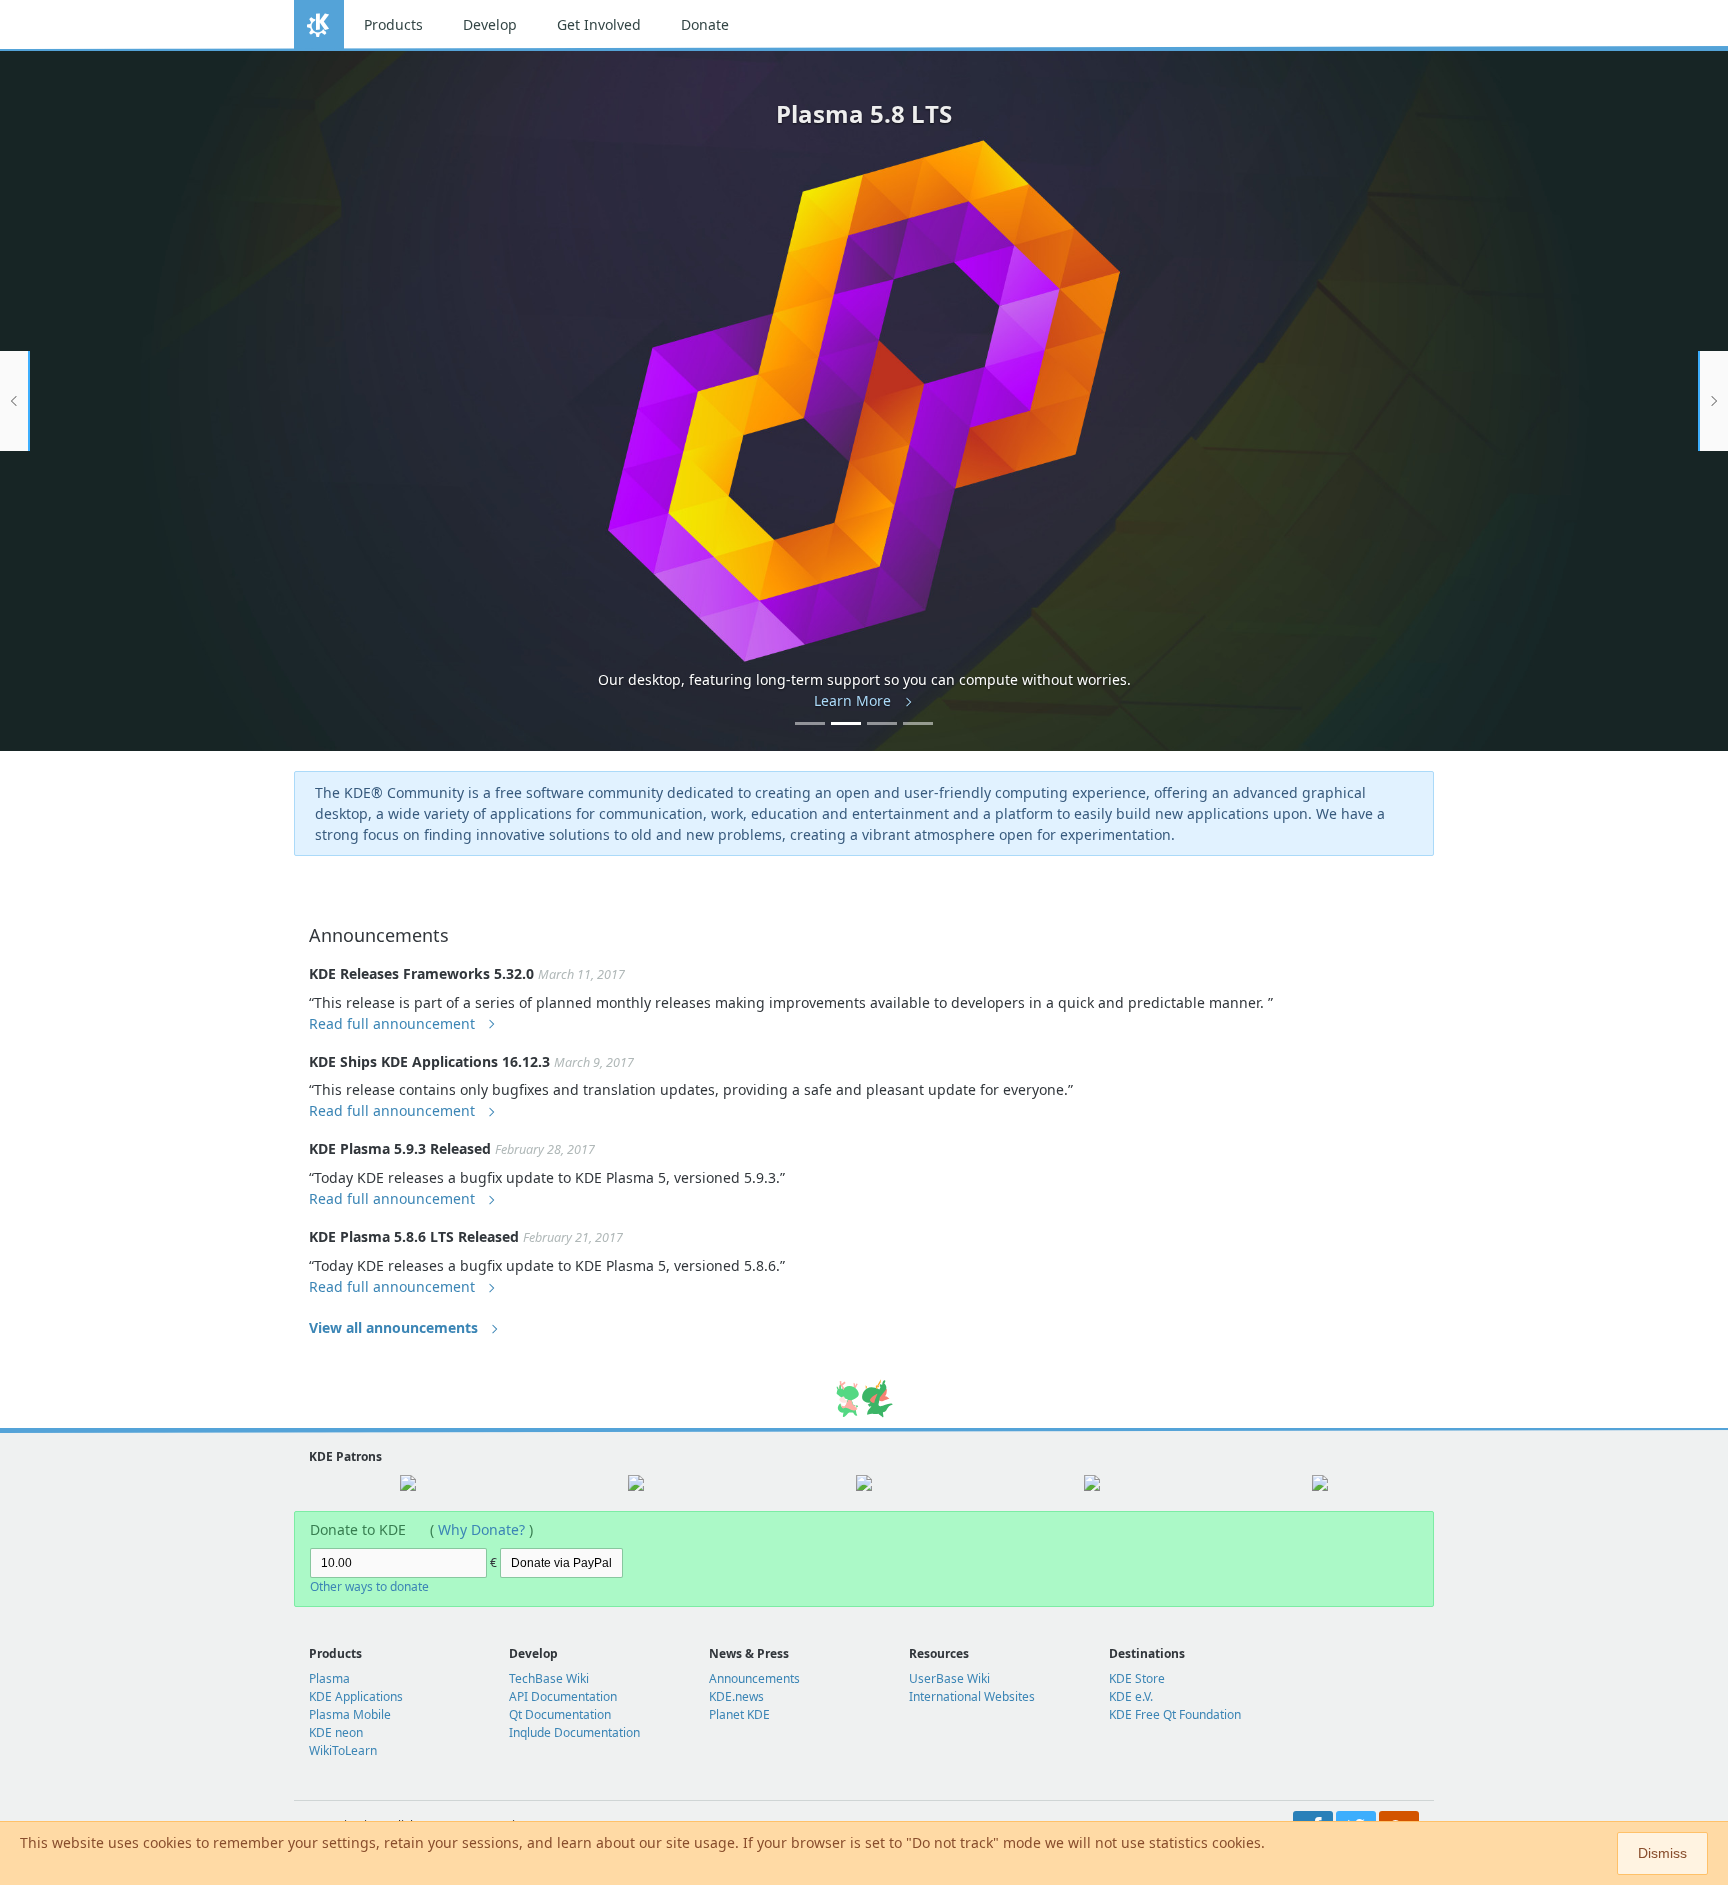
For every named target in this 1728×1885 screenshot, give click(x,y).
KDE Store (1137, 1678)
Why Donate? (481, 1529)
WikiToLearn (343, 1750)
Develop (490, 24)
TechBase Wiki (549, 1678)
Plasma (329, 1678)
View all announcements (393, 1327)
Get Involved (599, 24)
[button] (15, 401)
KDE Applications (356, 1696)
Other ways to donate (369, 1586)
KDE (319, 25)
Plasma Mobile (350, 1714)
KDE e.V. (1131, 1696)
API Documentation (563, 1696)
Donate (705, 24)
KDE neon (336, 1732)
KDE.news (736, 1696)
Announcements (754, 1678)
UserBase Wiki (949, 1678)
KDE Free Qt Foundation (1175, 1714)
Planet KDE (739, 1714)
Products (393, 24)
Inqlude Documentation (574, 1732)
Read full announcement (392, 1023)
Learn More (852, 700)
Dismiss (1662, 1853)
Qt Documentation (560, 1714)
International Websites (972, 1696)
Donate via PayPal (561, 1563)
